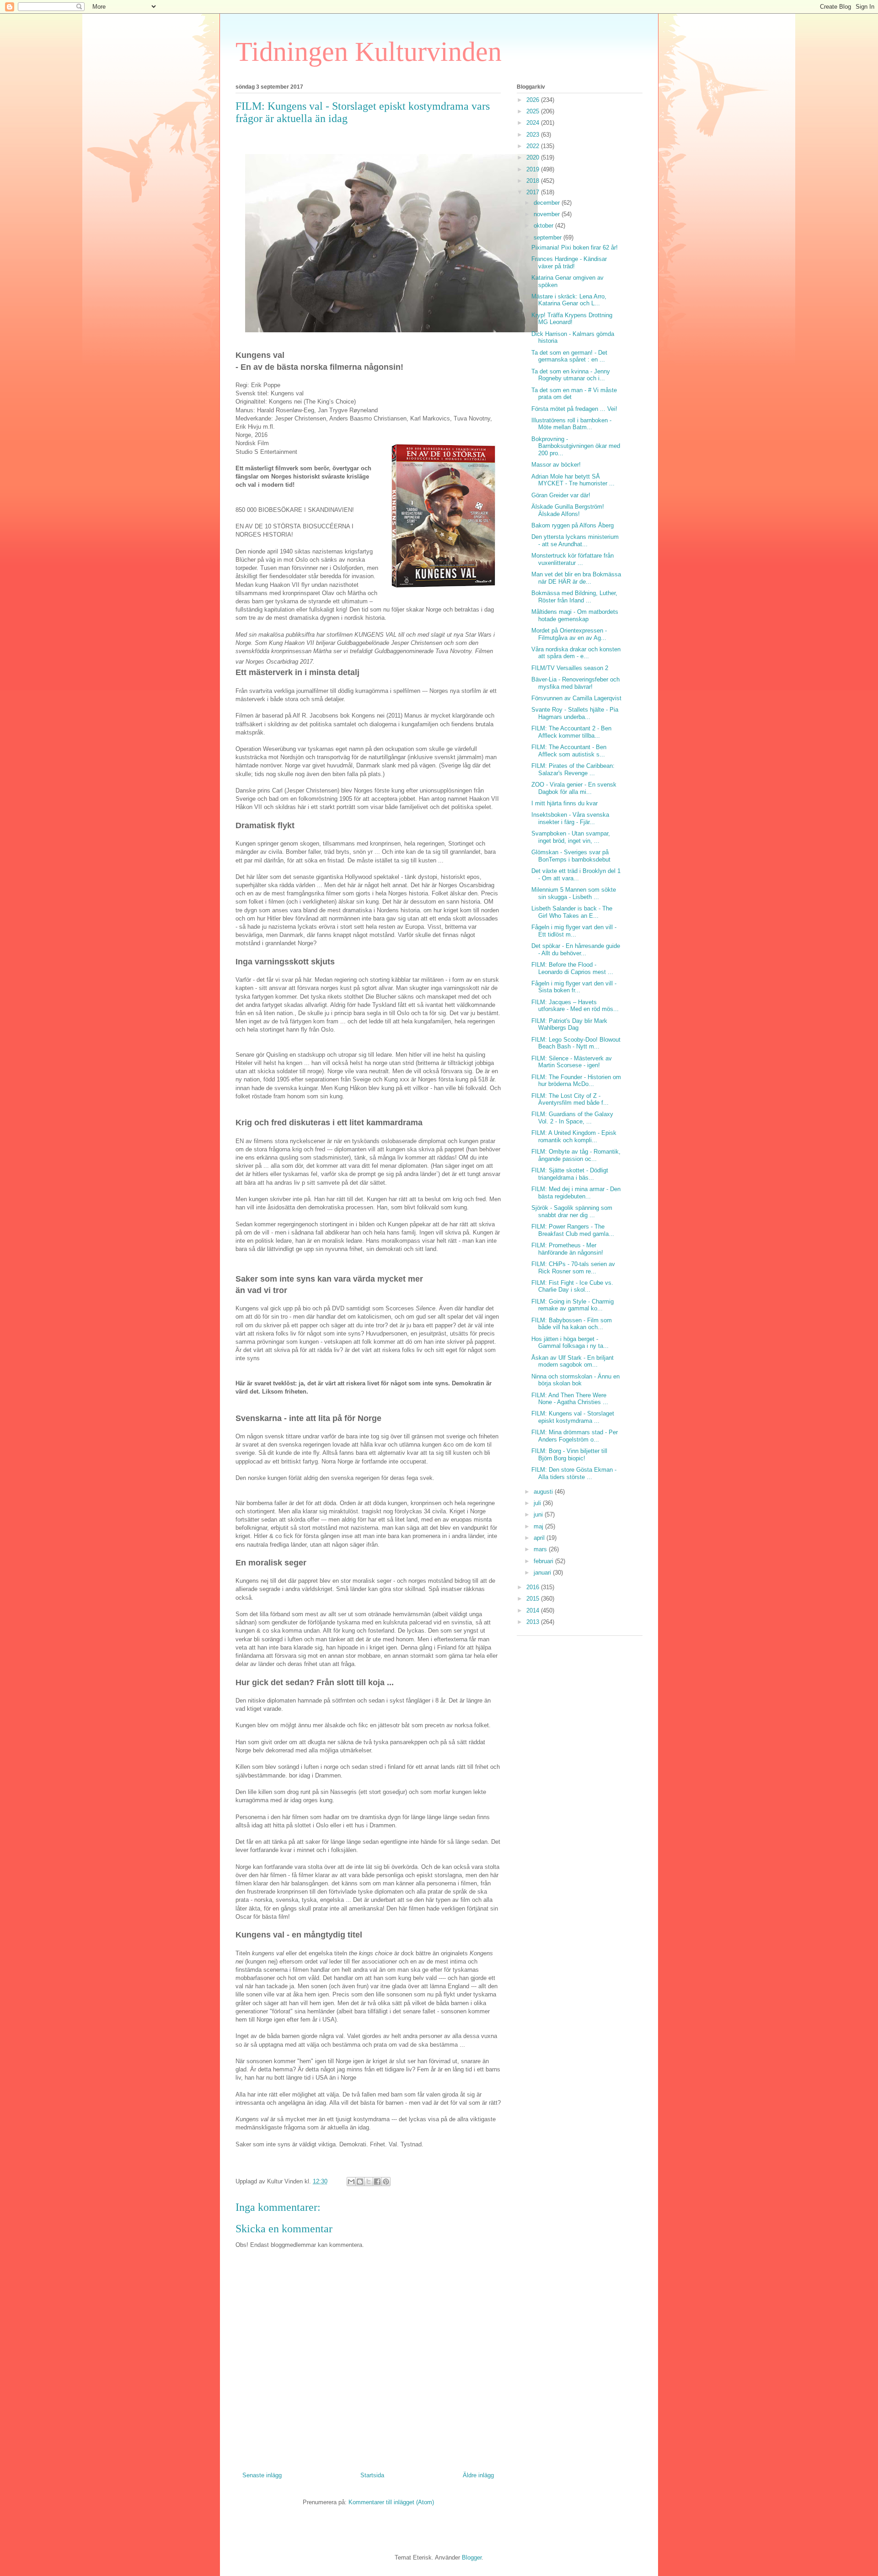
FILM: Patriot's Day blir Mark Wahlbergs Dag (569, 1025)
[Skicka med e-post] (351, 2182)
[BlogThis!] (360, 2182)
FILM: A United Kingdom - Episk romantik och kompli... (574, 1136)
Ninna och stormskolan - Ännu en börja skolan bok (576, 1380)
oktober (544, 226)
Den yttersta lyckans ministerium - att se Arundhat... (575, 540)
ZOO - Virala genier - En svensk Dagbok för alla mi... (574, 788)
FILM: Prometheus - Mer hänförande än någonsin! (567, 1249)
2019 (534, 169)
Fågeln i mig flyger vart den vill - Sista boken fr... (574, 987)
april (540, 1538)
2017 (534, 192)
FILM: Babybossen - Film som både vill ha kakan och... (572, 1324)
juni (539, 1514)
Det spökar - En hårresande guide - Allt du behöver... (576, 950)
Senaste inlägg (262, 2475)
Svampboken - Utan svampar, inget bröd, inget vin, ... (571, 837)
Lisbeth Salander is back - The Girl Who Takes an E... (572, 912)
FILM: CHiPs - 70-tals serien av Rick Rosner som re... (573, 1268)
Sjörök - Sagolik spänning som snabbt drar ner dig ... (572, 1211)
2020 (534, 157)
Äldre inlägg (478, 2475)
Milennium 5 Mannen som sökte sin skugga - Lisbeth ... (574, 893)
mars (541, 1549)
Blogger (472, 2557)
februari (544, 1561)
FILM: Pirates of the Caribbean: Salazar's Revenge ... (573, 769)
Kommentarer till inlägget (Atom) (391, 2502)
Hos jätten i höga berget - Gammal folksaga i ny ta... (570, 1343)
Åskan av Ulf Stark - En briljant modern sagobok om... (573, 1361)
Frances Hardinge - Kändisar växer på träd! (569, 263)
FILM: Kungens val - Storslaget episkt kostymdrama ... (573, 1417)
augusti (544, 1492)
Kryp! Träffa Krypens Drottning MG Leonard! (572, 319)
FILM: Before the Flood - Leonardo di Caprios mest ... (572, 968)
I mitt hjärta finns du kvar (565, 803)
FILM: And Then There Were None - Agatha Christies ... (570, 1399)
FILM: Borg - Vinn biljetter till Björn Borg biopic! (569, 1455)
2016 (534, 1587)
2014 (534, 1610)
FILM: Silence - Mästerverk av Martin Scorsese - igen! (572, 1062)
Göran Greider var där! (561, 495)
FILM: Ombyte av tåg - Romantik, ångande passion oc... (576, 1155)
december (548, 203)
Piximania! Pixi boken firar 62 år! (575, 247)
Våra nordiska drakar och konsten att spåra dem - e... (576, 653)
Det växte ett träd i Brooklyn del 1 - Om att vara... (576, 875)
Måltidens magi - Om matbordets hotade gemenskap (575, 615)
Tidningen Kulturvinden (369, 52)
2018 (534, 181)
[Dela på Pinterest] (386, 2182)
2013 (534, 1622)
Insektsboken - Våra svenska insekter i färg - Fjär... (570, 818)
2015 (534, 1599)
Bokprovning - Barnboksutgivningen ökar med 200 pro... (576, 446)
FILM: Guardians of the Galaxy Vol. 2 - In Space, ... (572, 1118)
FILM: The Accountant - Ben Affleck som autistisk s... (569, 751)
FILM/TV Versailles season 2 (570, 668)
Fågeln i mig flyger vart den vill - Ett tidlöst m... (574, 931)
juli (538, 1503)
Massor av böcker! (556, 465)
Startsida (372, 2475)
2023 (534, 135)
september (549, 237)
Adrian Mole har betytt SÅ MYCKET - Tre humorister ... (573, 480)
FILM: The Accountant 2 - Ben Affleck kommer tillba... (571, 732)
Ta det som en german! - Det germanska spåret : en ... (569, 356)
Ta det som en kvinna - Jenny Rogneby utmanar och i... (571, 375)
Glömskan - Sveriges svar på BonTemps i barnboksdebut (571, 856)
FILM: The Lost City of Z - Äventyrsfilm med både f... (570, 1099)
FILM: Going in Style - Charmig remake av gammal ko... (573, 1305)
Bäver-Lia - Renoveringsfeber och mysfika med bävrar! (576, 683)
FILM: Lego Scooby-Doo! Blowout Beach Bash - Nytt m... (576, 1043)
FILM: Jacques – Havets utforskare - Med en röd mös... (575, 1006)
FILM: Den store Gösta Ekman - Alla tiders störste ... (574, 1473)
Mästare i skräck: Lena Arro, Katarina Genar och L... (569, 300)
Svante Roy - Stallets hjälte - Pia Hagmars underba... (575, 713)
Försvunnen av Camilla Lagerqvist (576, 698)
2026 (534, 100)
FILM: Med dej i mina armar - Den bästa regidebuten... (576, 1193)
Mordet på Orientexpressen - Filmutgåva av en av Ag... (569, 634)
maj (539, 1526)
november (548, 214)
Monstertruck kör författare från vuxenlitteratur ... (573, 559)
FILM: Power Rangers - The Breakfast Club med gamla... (573, 1230)
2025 (534, 111)
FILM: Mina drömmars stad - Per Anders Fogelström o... (575, 1436)
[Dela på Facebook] (377, 2182)
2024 (534, 123)
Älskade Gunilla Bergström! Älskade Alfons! (568, 510)
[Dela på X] (369, 2182)
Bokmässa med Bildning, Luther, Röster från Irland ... (574, 597)
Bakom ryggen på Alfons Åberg (573, 525)
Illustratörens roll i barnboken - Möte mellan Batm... (571, 424)
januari (543, 1573)
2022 (534, 146)
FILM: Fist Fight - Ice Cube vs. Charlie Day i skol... (572, 1286)
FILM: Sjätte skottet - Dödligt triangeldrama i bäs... (570, 1174)
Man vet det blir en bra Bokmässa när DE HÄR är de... (576, 578)
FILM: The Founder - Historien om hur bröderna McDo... (576, 1081)
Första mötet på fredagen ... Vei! (574, 409)
